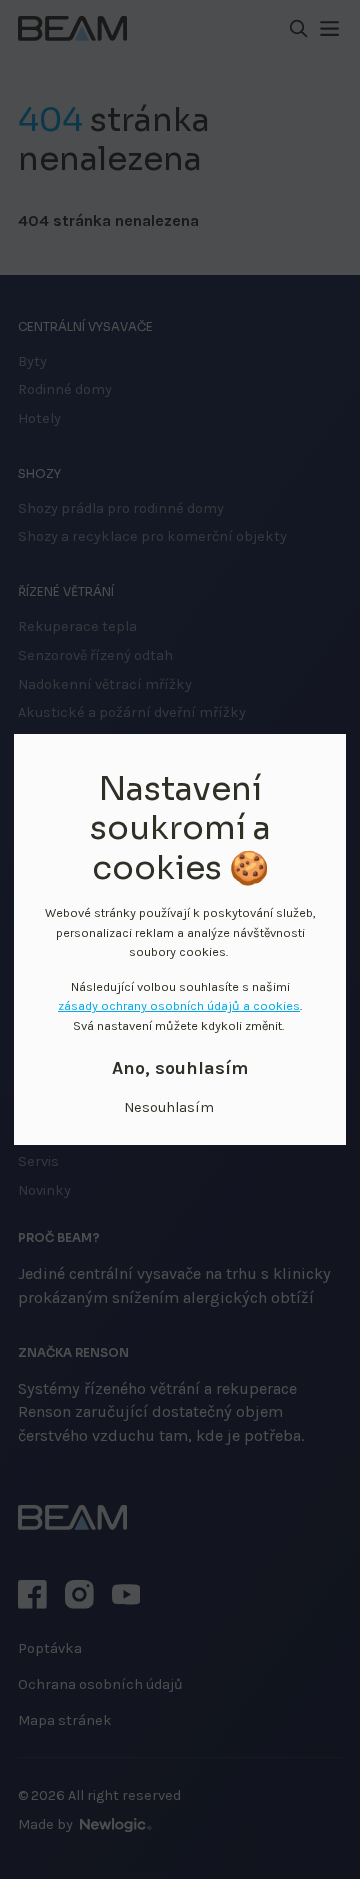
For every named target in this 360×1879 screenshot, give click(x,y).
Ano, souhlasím (180, 1068)
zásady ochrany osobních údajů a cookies (179, 1005)
